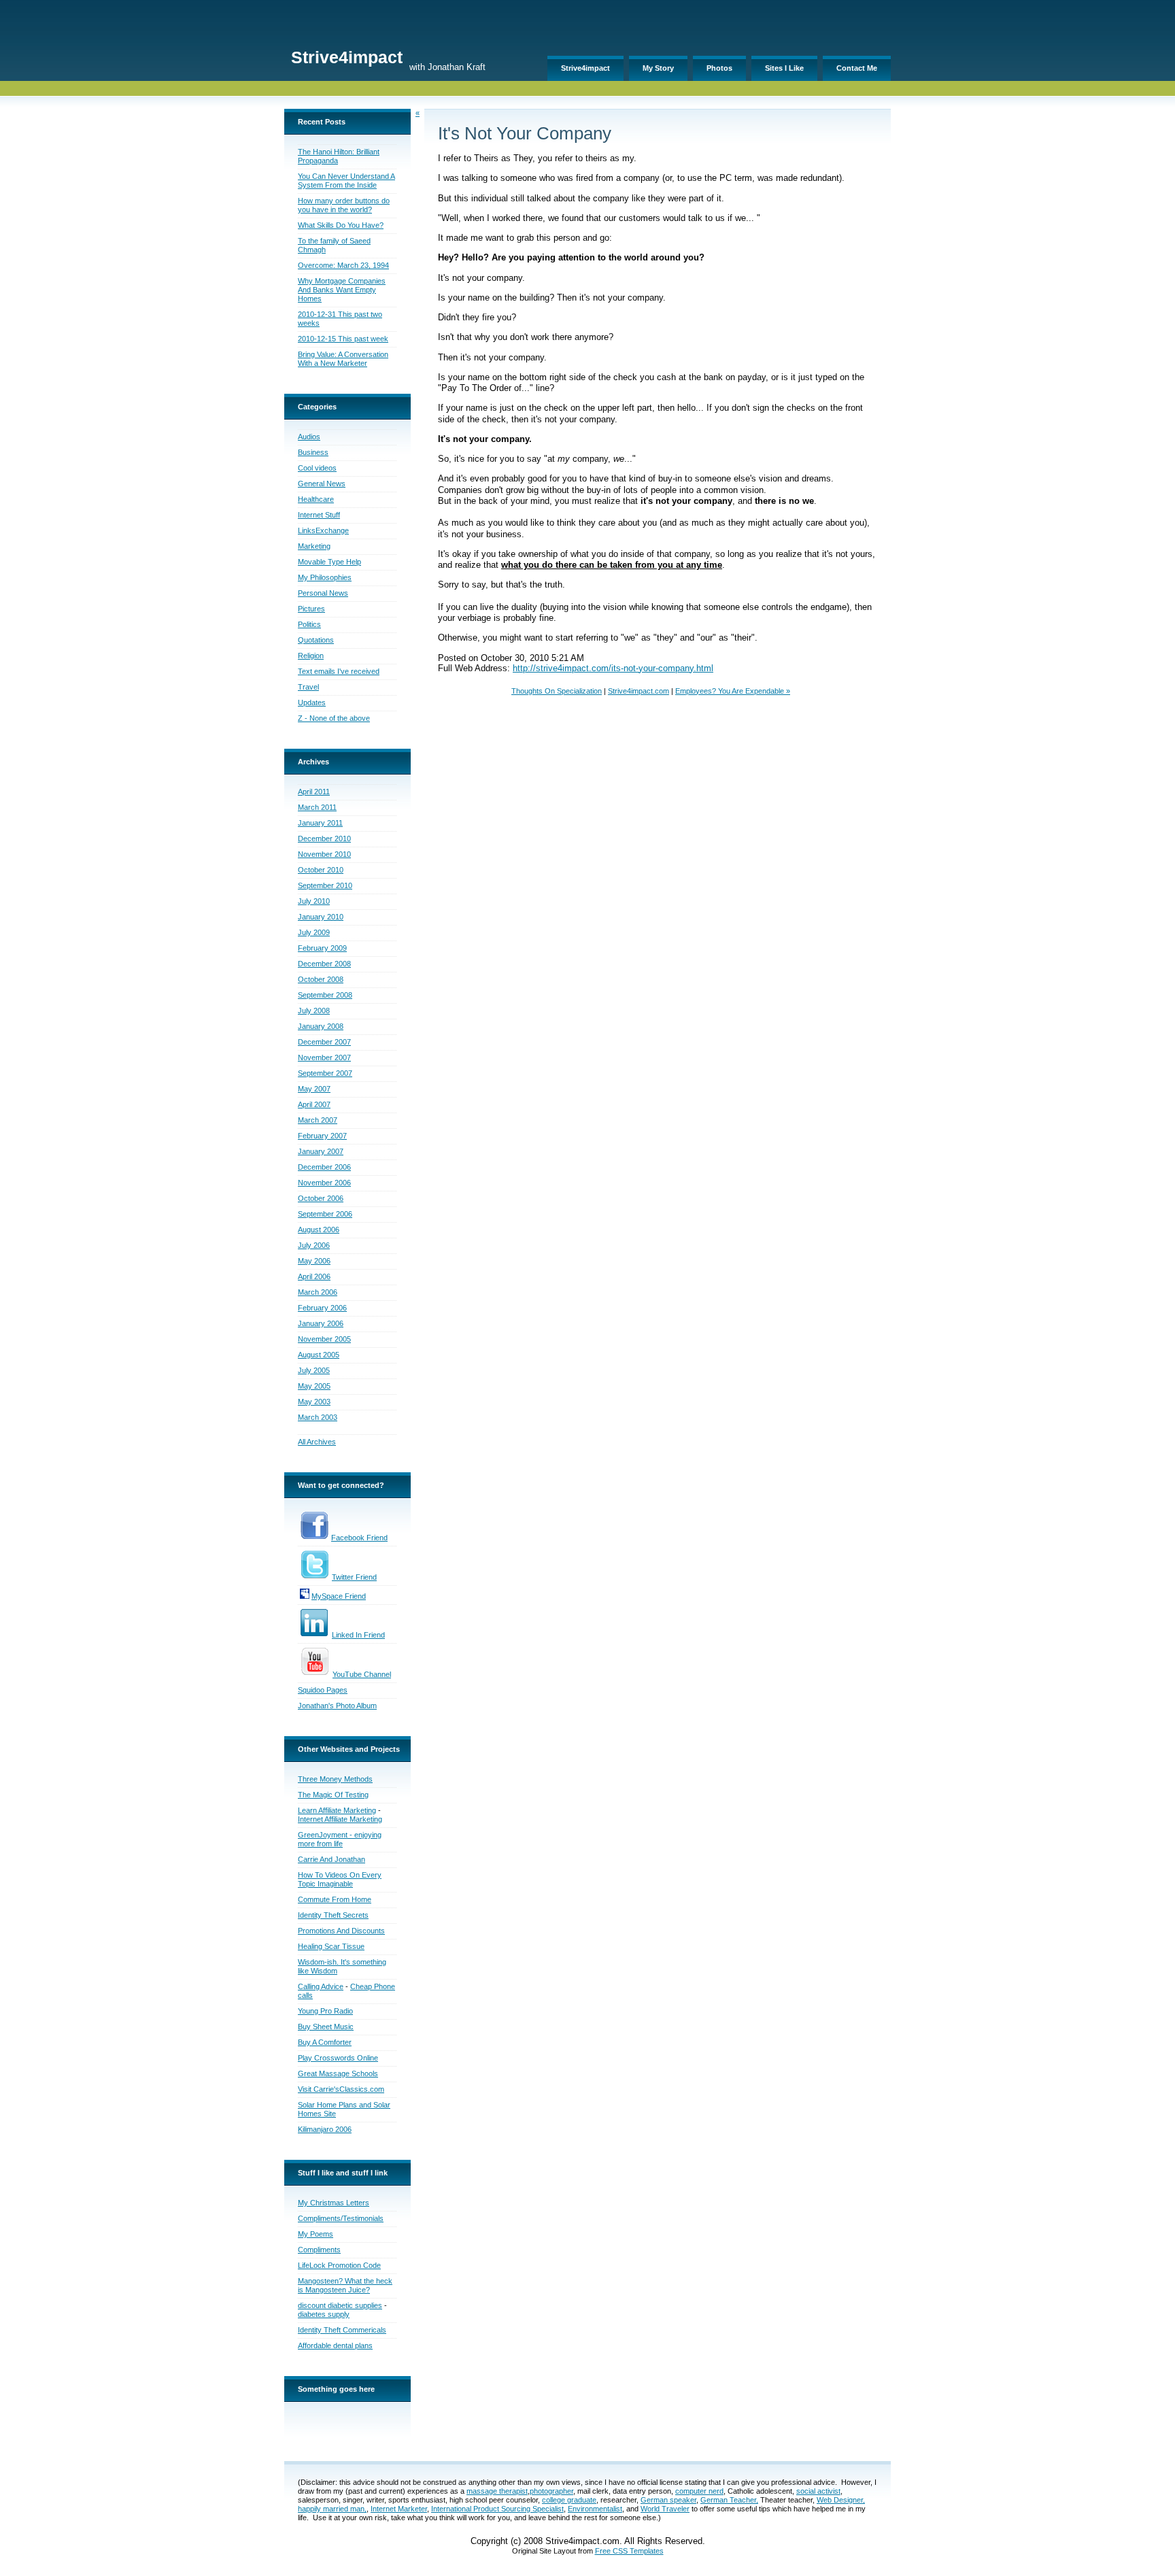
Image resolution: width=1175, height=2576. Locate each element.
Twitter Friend (354, 1577)
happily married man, (332, 2509)
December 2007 (324, 1042)
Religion (311, 656)
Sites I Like (784, 68)
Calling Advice (321, 1986)
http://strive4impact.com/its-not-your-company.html (613, 668)
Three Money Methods (335, 1779)
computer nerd (699, 2491)
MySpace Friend (339, 1596)
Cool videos (317, 468)
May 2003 (314, 1402)
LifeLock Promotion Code (339, 2265)
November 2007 (324, 1057)
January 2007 (321, 1151)
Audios (309, 437)
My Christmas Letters (334, 2203)
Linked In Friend (358, 1635)
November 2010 (324, 854)
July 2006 (314, 1245)
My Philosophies (325, 577)
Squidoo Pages (323, 1690)
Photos (719, 68)
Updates (312, 702)
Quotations (316, 640)
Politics (309, 624)
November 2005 (324, 1339)
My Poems (316, 2234)
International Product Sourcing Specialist (497, 2509)
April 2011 (314, 792)
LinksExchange (323, 530)
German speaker (668, 2500)
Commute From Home (335, 1899)
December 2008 (324, 964)
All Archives (317, 1442)
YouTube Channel (362, 1674)
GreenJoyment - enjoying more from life (340, 1839)
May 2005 (314, 1386)
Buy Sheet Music (326, 2027)
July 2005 (314, 1370)
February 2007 (322, 1136)
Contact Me (857, 68)
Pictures (311, 609)
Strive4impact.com (638, 691)
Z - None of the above (334, 718)
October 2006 (321, 1198)
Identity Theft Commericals (342, 2330)
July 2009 (314, 932)
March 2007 (318, 1120)
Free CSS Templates (629, 2551)
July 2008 (314, 1011)
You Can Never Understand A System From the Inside (346, 181)
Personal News (323, 593)
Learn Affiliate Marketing (337, 1810)
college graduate (569, 2500)
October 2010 (321, 870)
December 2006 (324, 1167)
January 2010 (321, 917)
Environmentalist (595, 2509)
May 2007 (314, 1089)
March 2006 (318, 1292)
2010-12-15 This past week (343, 339)
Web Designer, (841, 2500)
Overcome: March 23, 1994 (343, 265)
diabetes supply (324, 2314)
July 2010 (314, 901)
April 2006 (314, 1276)
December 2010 (324, 838)
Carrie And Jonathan (331, 1859)
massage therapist (497, 2491)
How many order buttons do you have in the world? (344, 205)
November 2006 (324, 1183)
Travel (308, 687)
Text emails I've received (339, 671)
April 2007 (314, 1104)
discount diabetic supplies (340, 2305)
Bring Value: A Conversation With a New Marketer (343, 359)
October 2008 (321, 979)
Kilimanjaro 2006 (325, 2129)
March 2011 (317, 807)
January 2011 (320, 823)
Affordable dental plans (335, 2345)
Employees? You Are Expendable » (733, 691)
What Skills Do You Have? (341, 225)
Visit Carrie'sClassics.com (341, 2089)
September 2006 (325, 1214)
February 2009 (322, 948)
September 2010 (325, 885)
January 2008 (321, 1026)
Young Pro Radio (325, 2011)
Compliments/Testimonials (341, 2218)
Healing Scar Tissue (331, 1946)
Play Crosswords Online (338, 2058)
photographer (551, 2491)
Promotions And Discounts (341, 1931)
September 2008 (325, 995)
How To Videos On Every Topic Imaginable (340, 1879)
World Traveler (665, 2509)
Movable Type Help (329, 562)
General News (322, 484)
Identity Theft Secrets (333, 1915)
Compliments (319, 2250)
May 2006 (314, 1261)
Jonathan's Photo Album (337, 1706)
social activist (818, 2491)
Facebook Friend (359, 1538)
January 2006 (321, 1323)
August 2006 (319, 1230)
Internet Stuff (319, 515)
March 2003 (318, 1417)
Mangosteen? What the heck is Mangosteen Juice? (345, 2285)
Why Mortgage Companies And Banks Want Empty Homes (342, 290)
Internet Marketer (399, 2509)
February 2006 (322, 1308)
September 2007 (325, 1073)
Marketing (314, 546)
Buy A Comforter (325, 2042)
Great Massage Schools (338, 2073)
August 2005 (319, 1355)
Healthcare (316, 499)
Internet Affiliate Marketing (340, 1819)
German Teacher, (729, 2500)
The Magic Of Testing (333, 1795)
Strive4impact (585, 68)
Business (313, 452)
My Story (658, 68)
